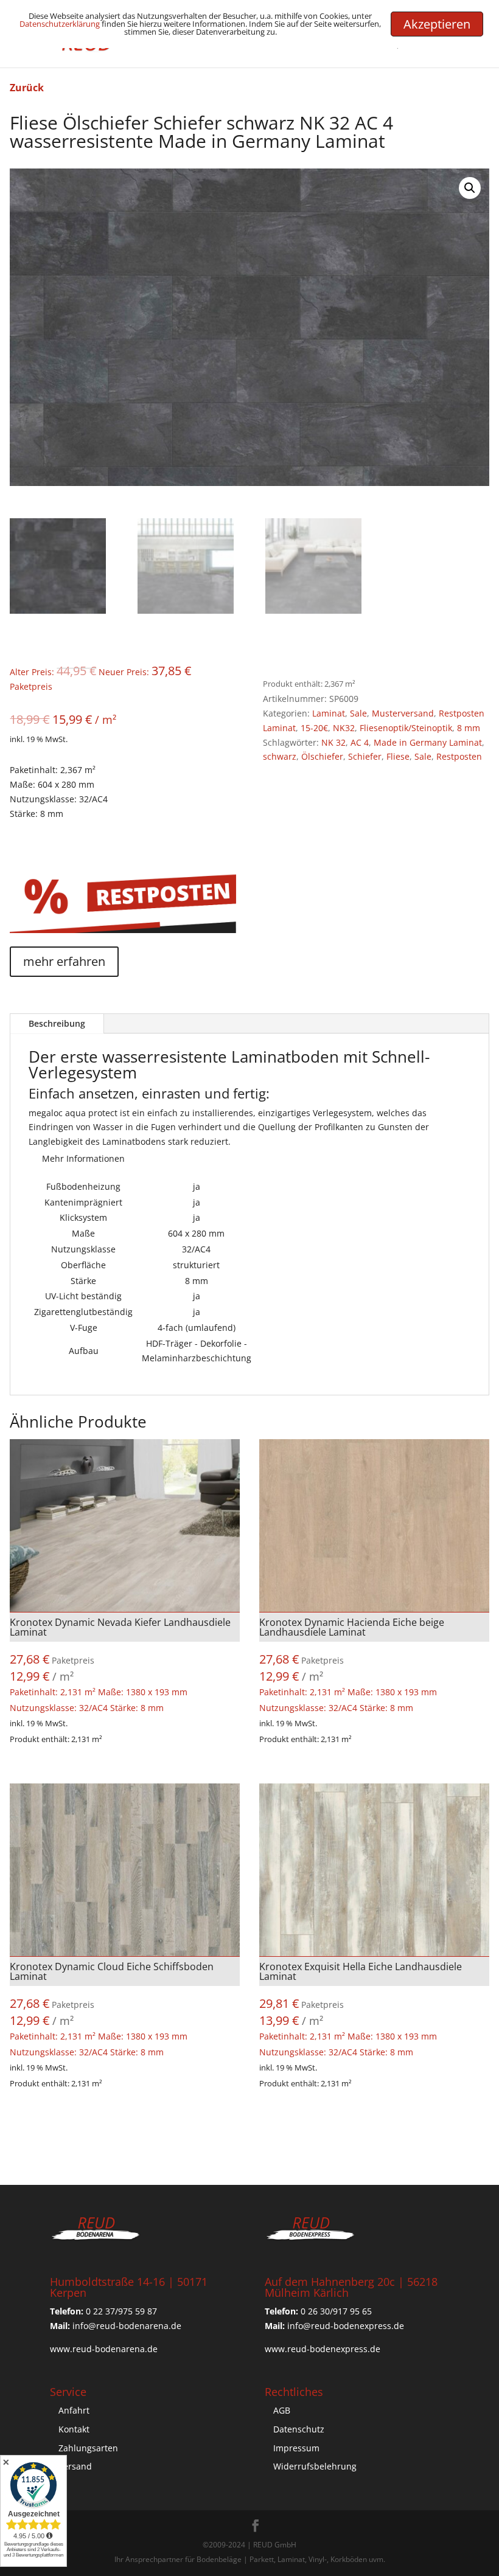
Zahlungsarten (88, 2448)
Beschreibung (57, 1023)
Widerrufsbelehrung (315, 2466)
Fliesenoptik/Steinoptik (406, 728)
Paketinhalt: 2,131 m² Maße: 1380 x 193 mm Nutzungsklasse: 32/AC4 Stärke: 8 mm (120, 1665)
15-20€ (314, 728)
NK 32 (333, 742)
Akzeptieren (437, 24)
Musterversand (403, 713)
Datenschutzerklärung (60, 24)
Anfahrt (74, 2410)
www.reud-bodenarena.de (104, 2349)
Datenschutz (299, 2429)
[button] (470, 188)
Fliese (398, 756)
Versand (75, 2466)
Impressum (296, 2448)
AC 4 (360, 742)
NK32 (344, 728)
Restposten (459, 756)
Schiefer (365, 756)
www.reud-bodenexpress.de (323, 2349)
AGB (282, 2410)
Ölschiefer (322, 756)
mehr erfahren (64, 961)
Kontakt (74, 2429)
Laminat (329, 713)
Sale (358, 713)
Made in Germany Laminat (428, 742)
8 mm (469, 728)
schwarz (280, 756)
